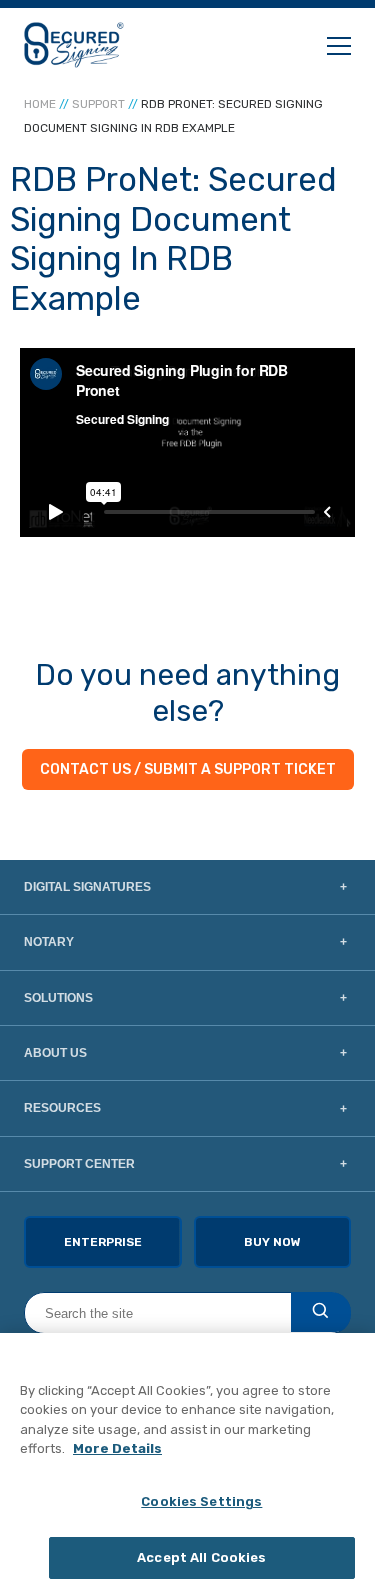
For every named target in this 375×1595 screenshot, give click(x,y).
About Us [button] (55, 1053)
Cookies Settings (201, 1501)
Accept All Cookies (201, 1557)
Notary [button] (49, 942)
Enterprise (103, 1242)
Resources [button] (62, 1108)
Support (98, 104)
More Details (117, 1448)
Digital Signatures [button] (87, 887)
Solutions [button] (58, 998)
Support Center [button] (79, 1164)
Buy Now (272, 1242)
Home (40, 104)
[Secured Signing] (74, 45)
